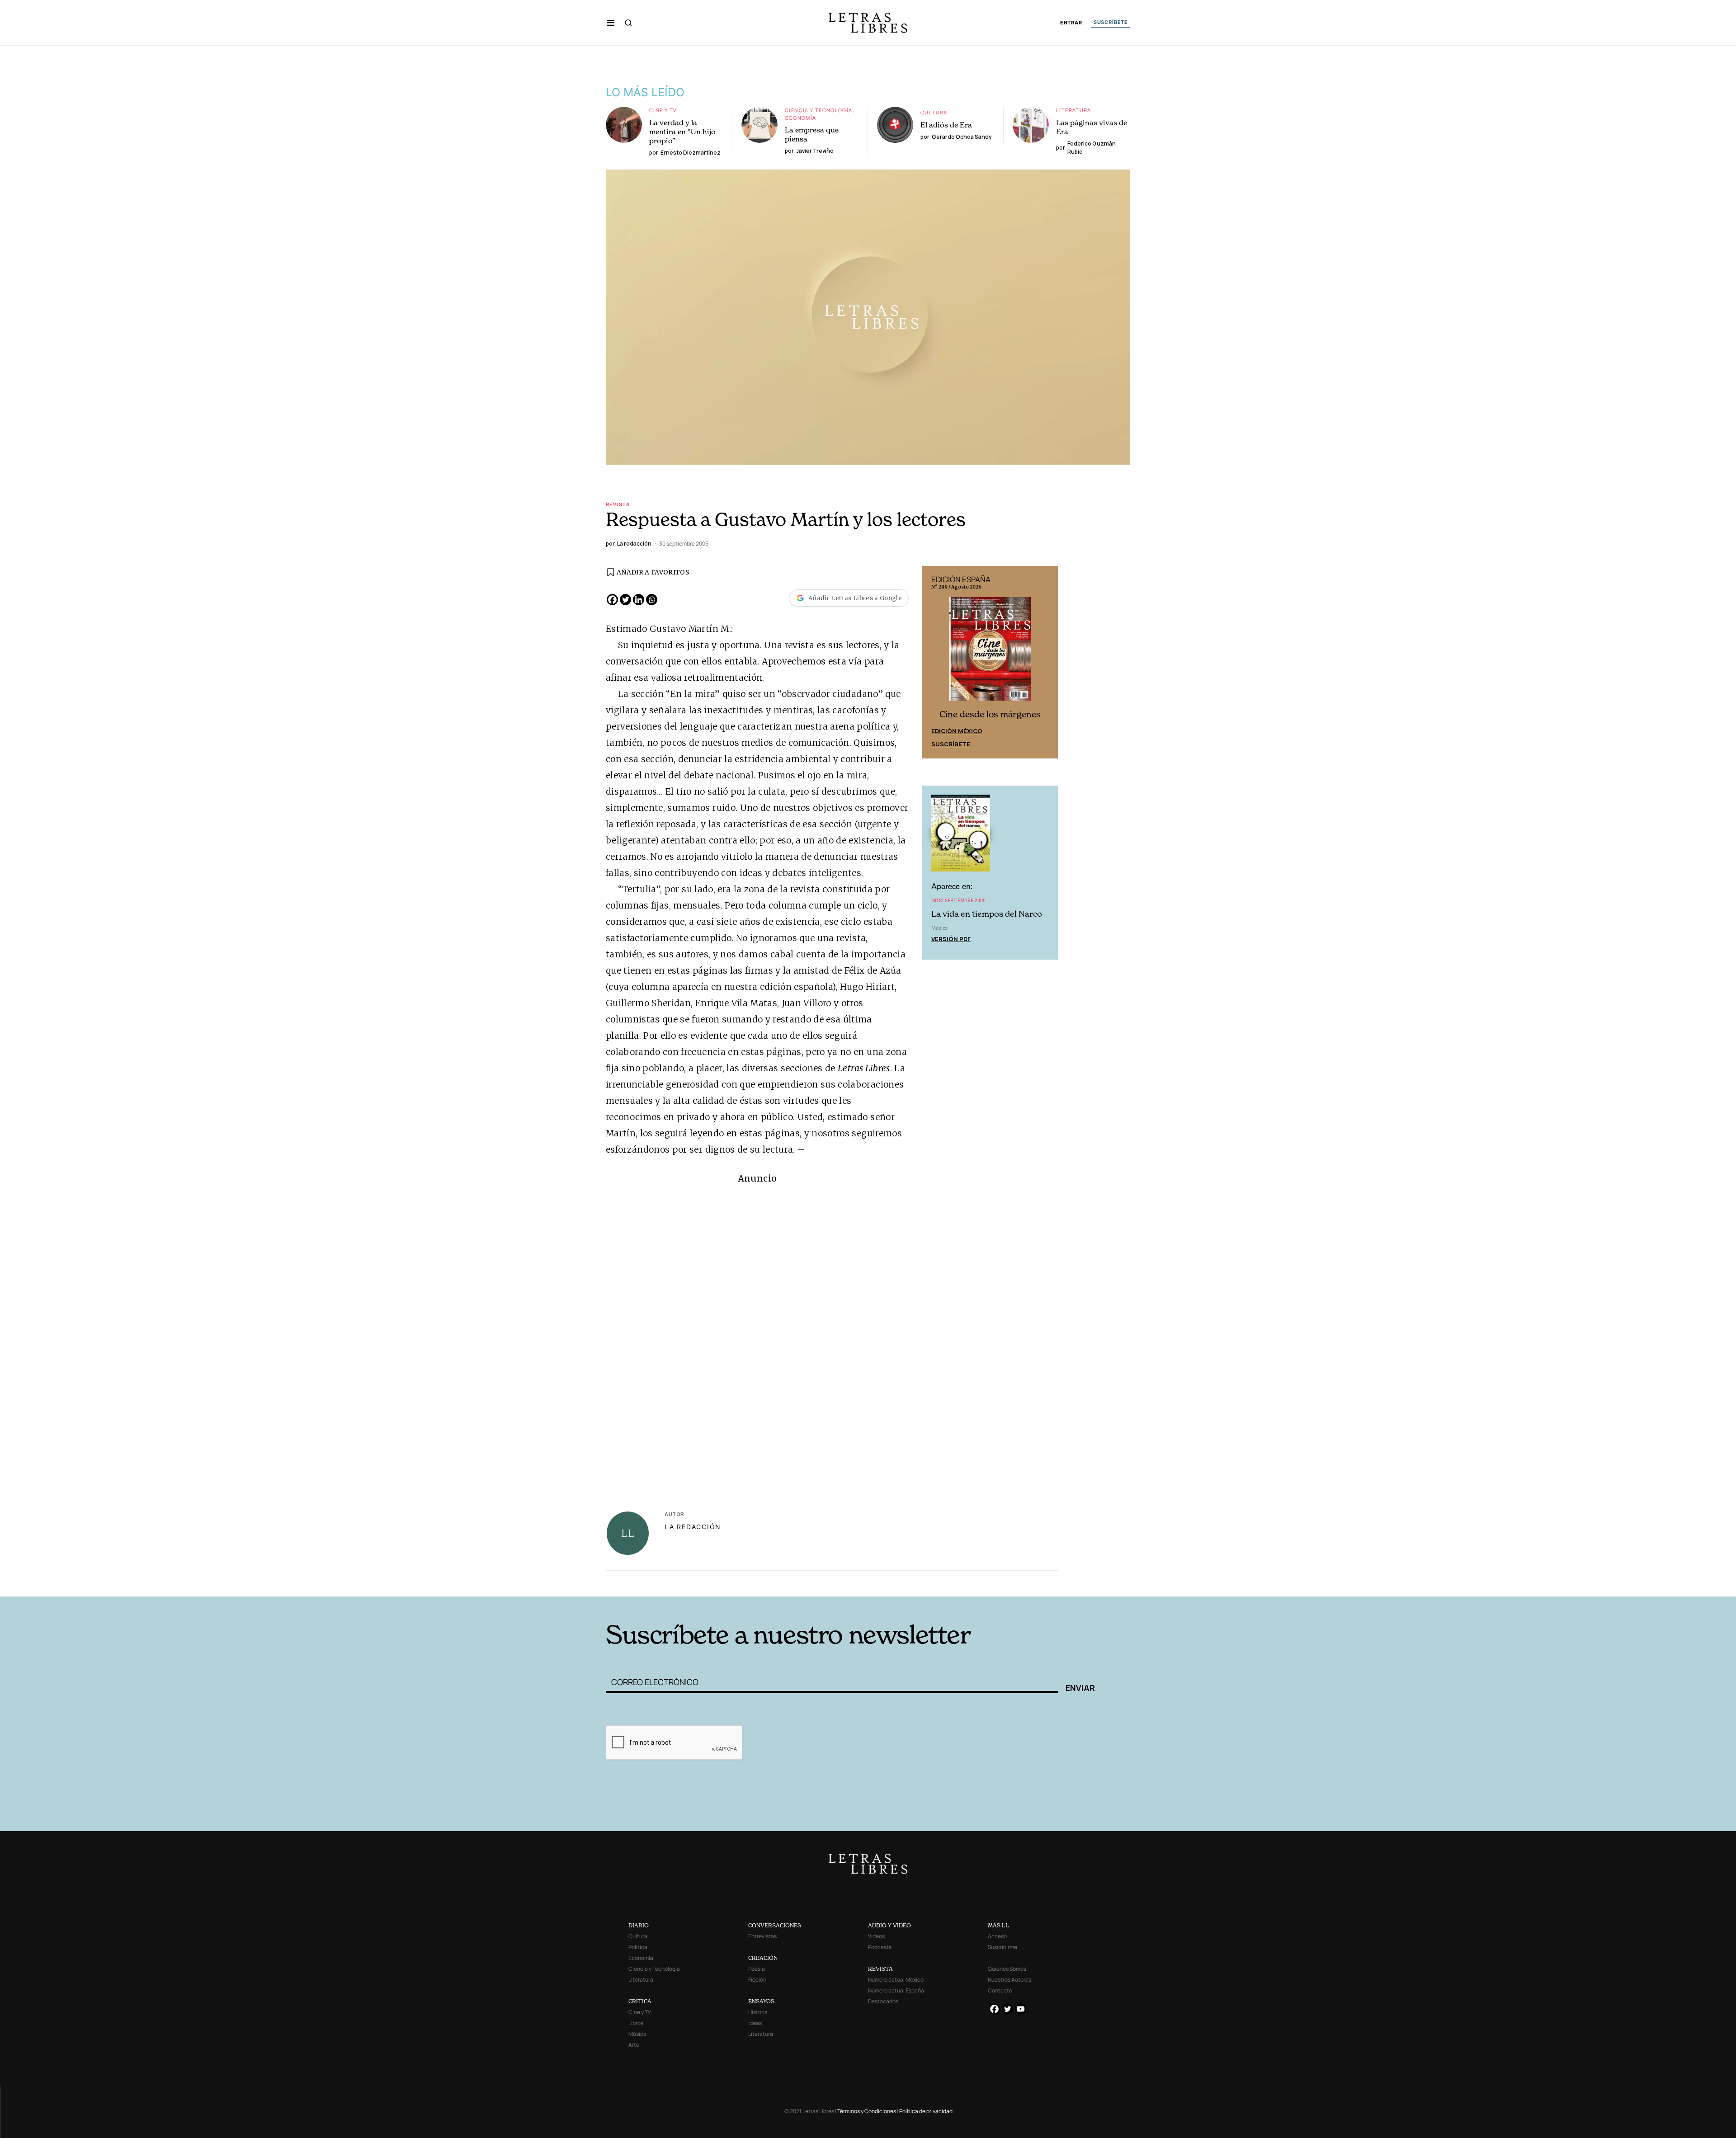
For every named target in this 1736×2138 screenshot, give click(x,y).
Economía (801, 118)
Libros (636, 2023)
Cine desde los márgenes (990, 714)
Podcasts (880, 1947)
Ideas (755, 2023)
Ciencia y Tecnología (819, 110)
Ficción (757, 1980)
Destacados (883, 2001)
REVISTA (880, 1969)
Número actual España (896, 1990)
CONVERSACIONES (775, 1925)
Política (638, 1947)
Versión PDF (951, 939)
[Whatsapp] (652, 600)
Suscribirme (1002, 1947)
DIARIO (639, 1925)
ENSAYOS (761, 2001)
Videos (876, 1936)
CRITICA (640, 2001)
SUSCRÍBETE (1111, 22)
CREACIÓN (763, 1958)
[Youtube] (1021, 2009)
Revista (618, 504)
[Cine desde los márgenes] (990, 653)
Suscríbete (951, 744)
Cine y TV (663, 110)
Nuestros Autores (1010, 1980)
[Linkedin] (639, 600)
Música (637, 2034)
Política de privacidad (926, 2111)
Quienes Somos (1007, 1969)
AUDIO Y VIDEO (889, 1925)
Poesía (757, 1969)
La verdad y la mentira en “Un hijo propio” (682, 132)
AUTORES (990, 1583)
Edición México (957, 731)
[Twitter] (625, 600)
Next (1046, 662)
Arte (634, 2045)
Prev (934, 662)
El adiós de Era (946, 125)
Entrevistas (762, 1936)
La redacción (693, 1527)
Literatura (1074, 110)
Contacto (1000, 1990)
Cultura (934, 112)
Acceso (997, 1936)
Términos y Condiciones (867, 2111)
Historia (758, 2012)
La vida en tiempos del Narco (987, 914)
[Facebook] (612, 600)
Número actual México (896, 1980)
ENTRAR (1071, 23)
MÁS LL (998, 1925)
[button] (611, 23)
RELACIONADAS (728, 1583)
